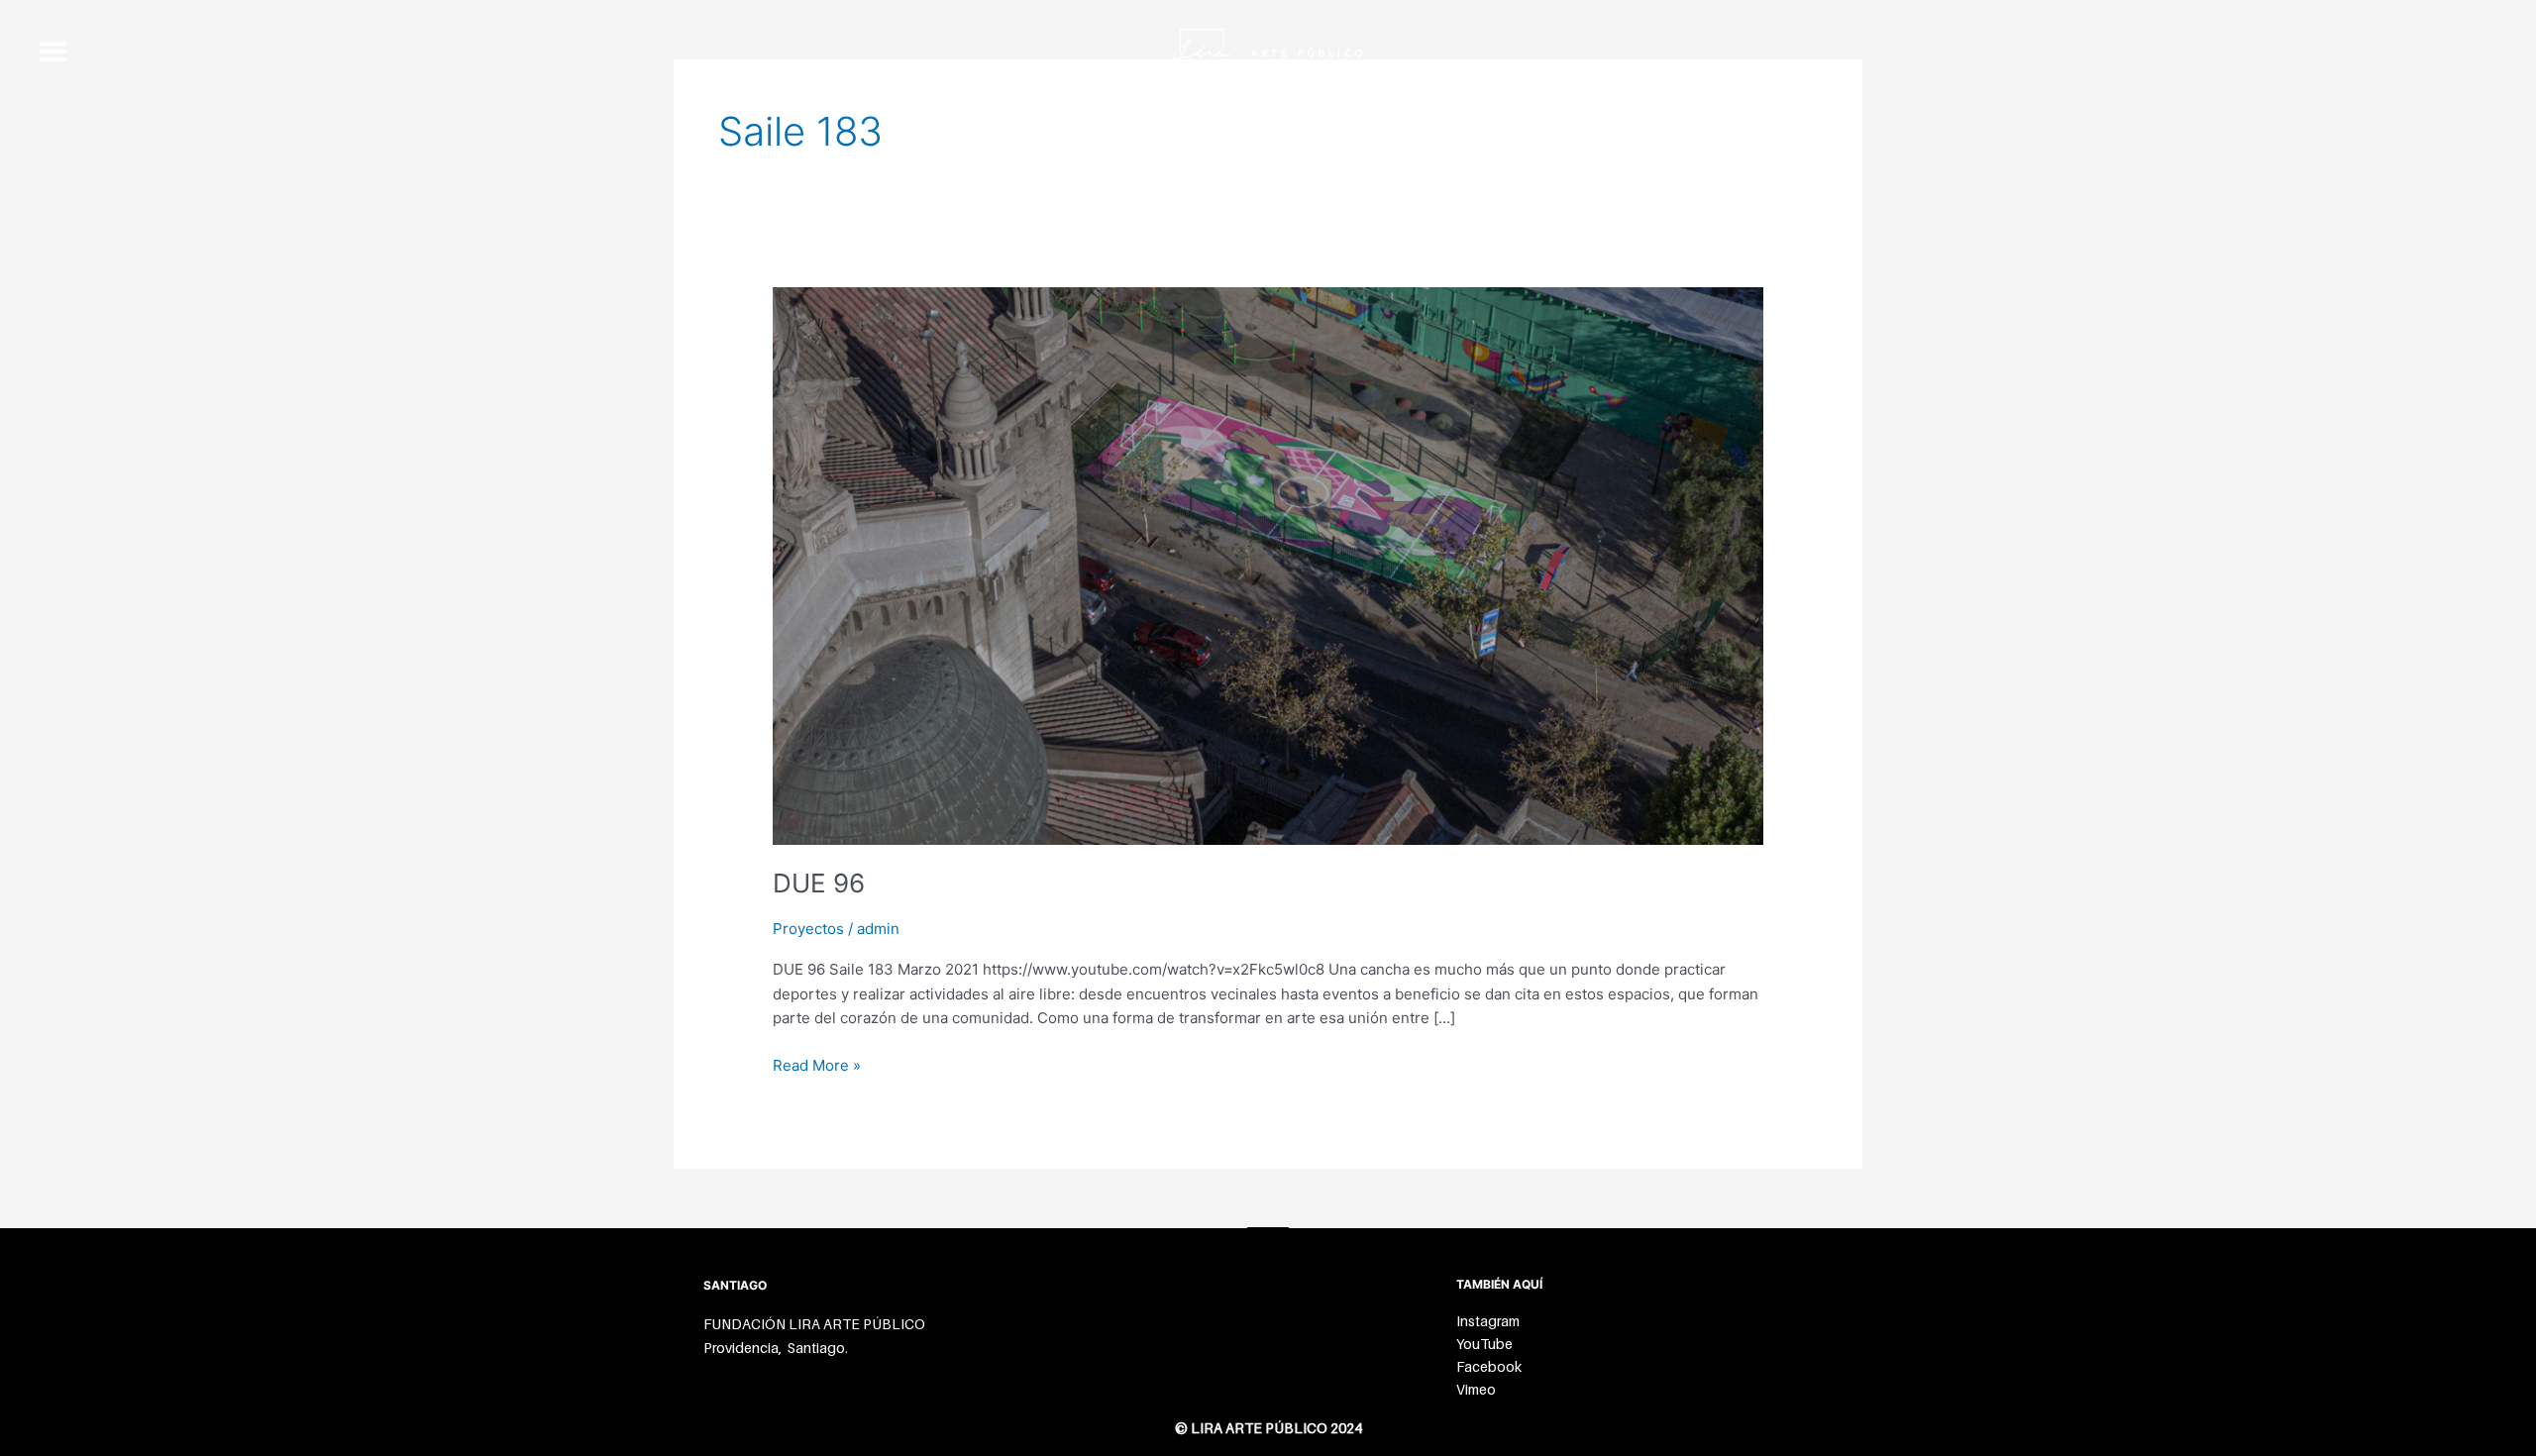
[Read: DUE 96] (1268, 564)
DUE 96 (819, 883)
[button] (53, 51)
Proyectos (808, 929)
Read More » (817, 1064)
